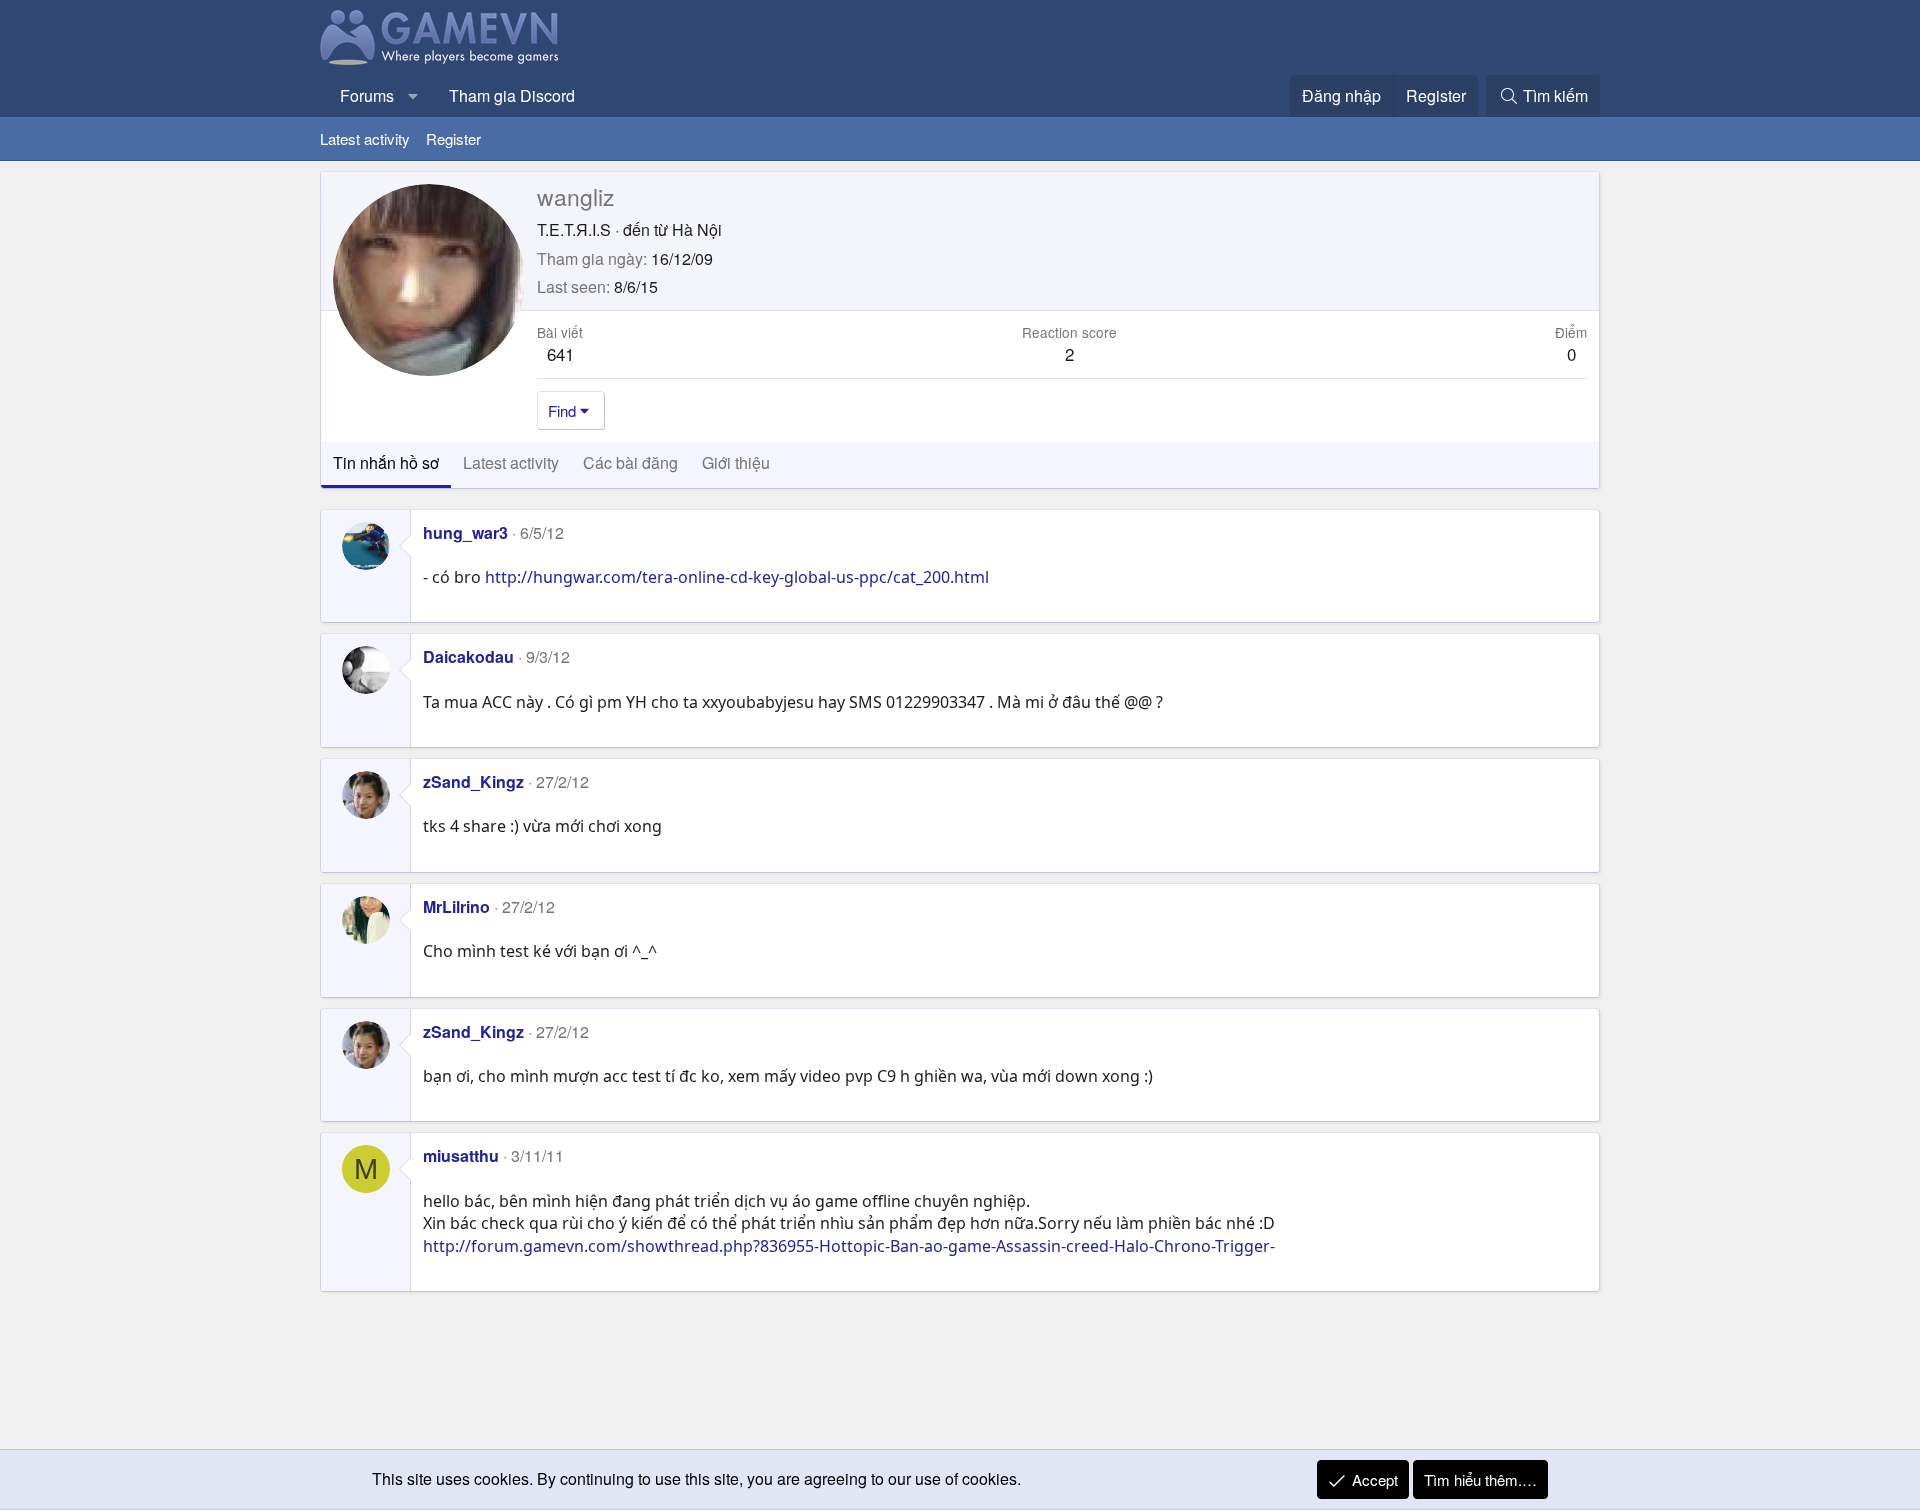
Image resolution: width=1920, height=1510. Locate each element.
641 (560, 353)
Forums (367, 95)
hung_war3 (465, 532)
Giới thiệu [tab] (736, 462)
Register (453, 138)
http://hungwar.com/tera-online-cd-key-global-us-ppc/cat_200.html (737, 577)
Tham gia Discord (512, 95)
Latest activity (365, 138)
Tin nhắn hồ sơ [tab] (386, 462)
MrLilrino (456, 906)
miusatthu (461, 1155)
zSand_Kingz (473, 781)
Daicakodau (468, 656)
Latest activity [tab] (511, 462)
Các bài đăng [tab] (630, 462)
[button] (413, 96)
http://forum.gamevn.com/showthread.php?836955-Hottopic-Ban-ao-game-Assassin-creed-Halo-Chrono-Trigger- (849, 1246)
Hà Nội (697, 229)
